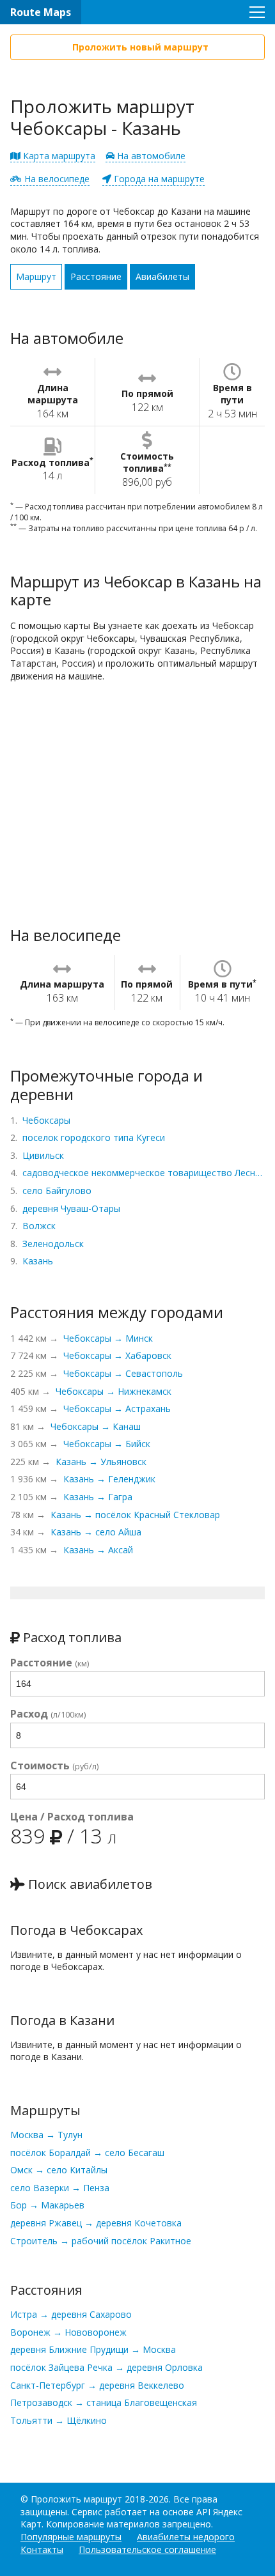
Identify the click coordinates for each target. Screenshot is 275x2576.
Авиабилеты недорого (186, 2537)
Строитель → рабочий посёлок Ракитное (101, 2241)
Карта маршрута (58, 156)
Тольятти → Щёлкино (59, 2420)
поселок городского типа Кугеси (94, 1137)
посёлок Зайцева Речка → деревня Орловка (106, 2367)
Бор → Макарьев (47, 2205)
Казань (38, 1261)
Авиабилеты (162, 276)
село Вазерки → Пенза (60, 2188)
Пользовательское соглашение (147, 2549)
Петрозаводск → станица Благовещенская (104, 2402)
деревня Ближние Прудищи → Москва (93, 2349)
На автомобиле (150, 156)
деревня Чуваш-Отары (71, 1208)
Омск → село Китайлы (59, 2170)
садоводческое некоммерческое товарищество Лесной (144, 1173)
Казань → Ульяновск (101, 1462)
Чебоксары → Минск (108, 1338)
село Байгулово (57, 1191)
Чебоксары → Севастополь (123, 1373)
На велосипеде (56, 179)
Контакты (42, 2549)
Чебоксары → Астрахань (117, 1408)
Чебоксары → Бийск (107, 1444)
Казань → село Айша (96, 1532)
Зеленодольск (53, 1244)
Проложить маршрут (76, 2499)
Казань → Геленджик (109, 1479)
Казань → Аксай (98, 1550)
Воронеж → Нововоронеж (68, 2332)
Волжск (39, 1226)
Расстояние (96, 276)
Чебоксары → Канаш (96, 1426)
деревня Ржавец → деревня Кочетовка (96, 2223)
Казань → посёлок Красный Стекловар (135, 1515)
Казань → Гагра (98, 1497)
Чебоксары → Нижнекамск (114, 1391)
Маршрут (36, 276)
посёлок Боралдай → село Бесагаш (87, 2153)
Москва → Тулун (46, 2135)
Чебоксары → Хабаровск (117, 1355)
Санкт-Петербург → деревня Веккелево (97, 2385)
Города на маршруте (158, 179)
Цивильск (43, 1155)
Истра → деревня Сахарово (71, 2314)
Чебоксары (46, 1120)
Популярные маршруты (71, 2537)
